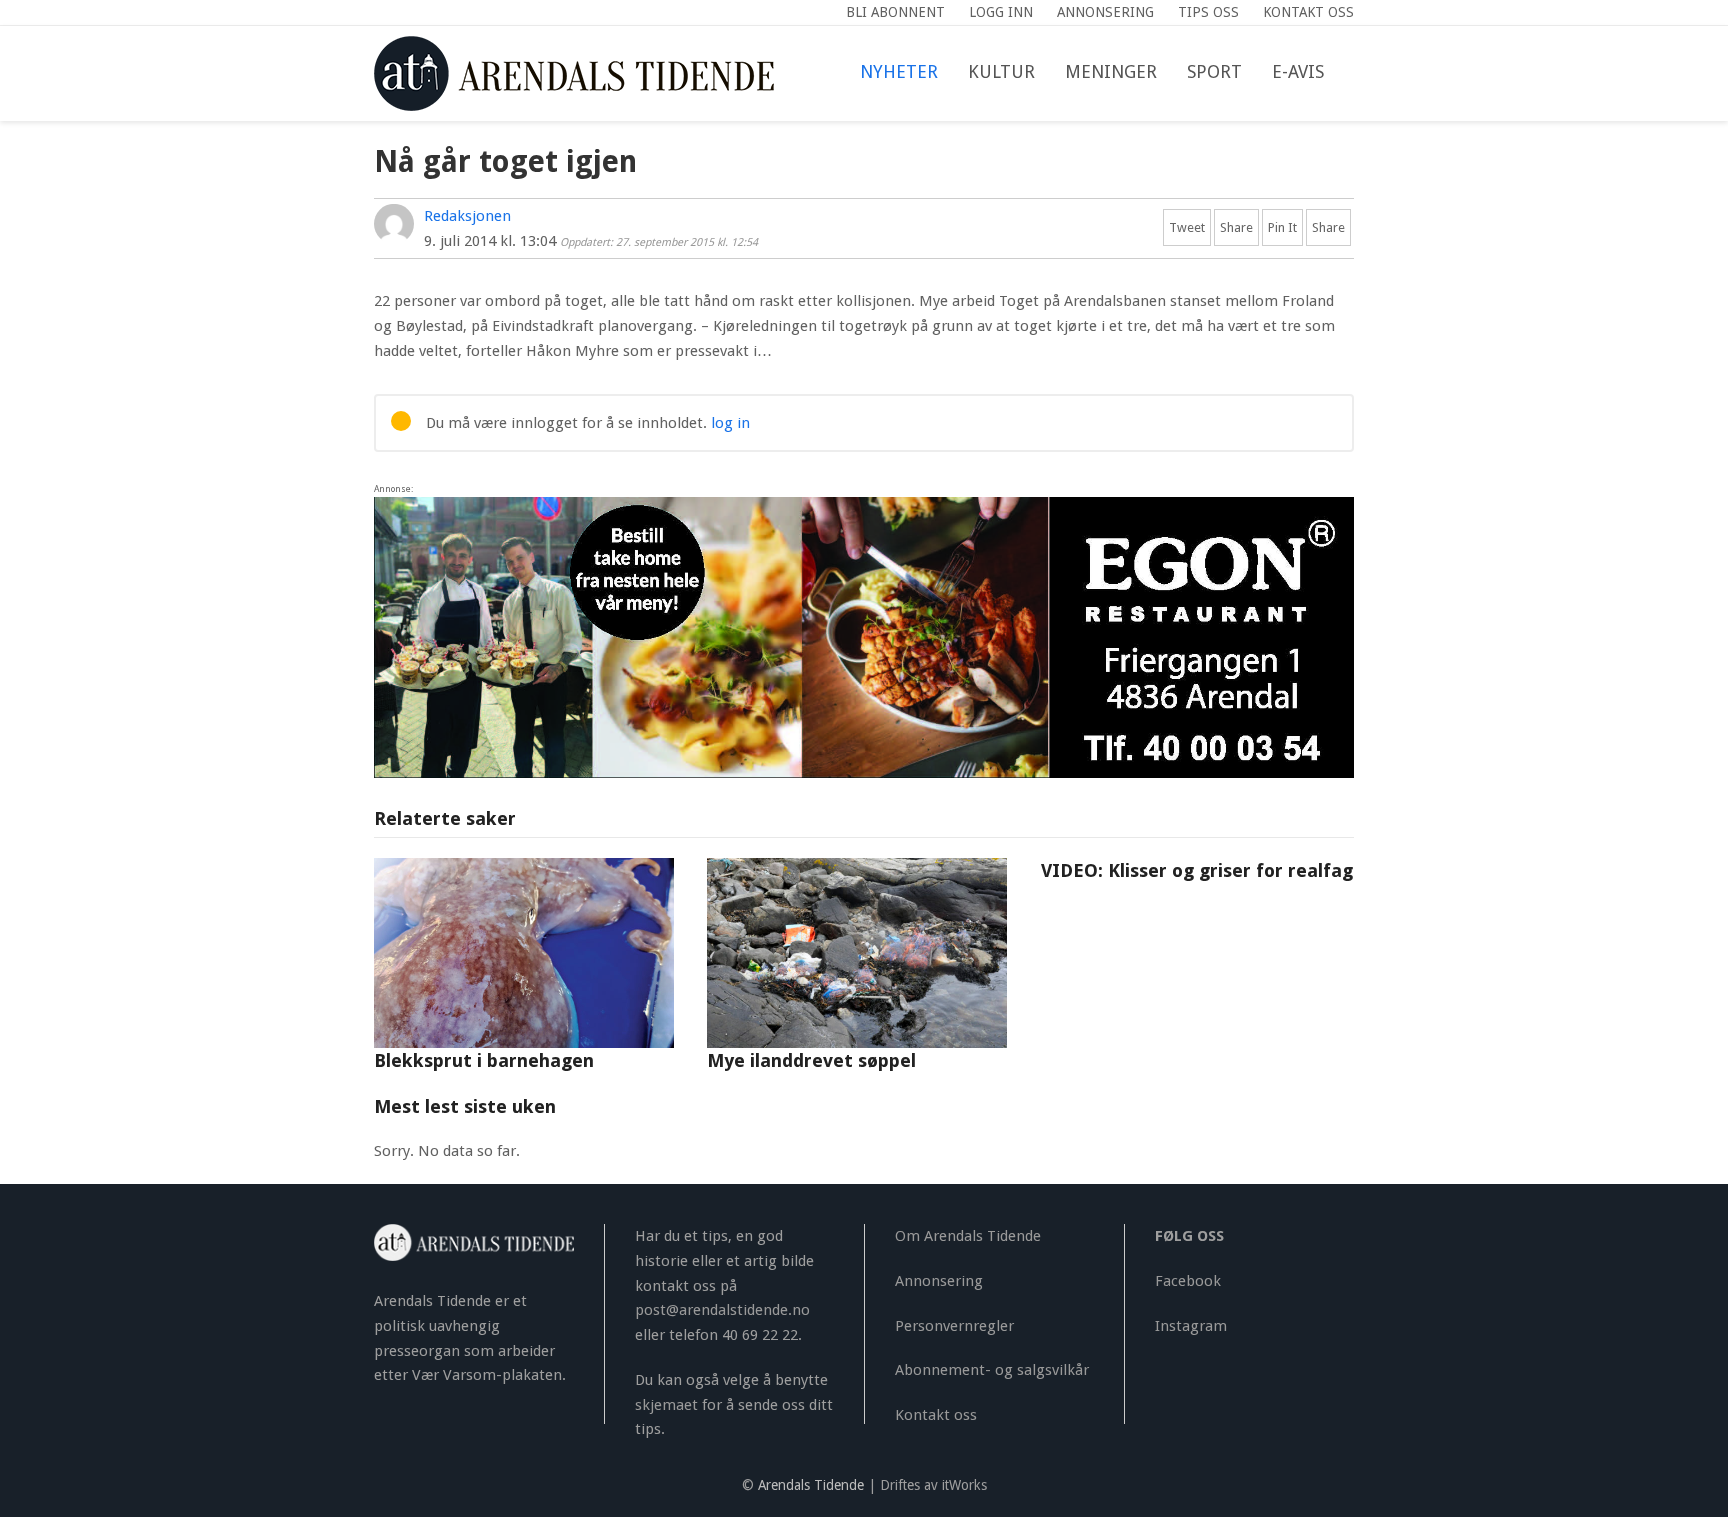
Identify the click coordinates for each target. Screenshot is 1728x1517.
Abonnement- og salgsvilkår (992, 1370)
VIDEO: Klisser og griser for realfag (1197, 870)
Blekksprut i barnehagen (484, 1060)
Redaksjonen (467, 216)
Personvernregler (954, 1326)
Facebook (1188, 1281)
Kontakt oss (936, 1415)
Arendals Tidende (811, 1485)
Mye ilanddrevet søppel (811, 1060)
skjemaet (666, 1405)
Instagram (1191, 1326)
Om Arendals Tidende (968, 1236)
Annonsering (939, 1281)
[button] (1354, 73)
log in (730, 423)
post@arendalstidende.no (722, 1310)
